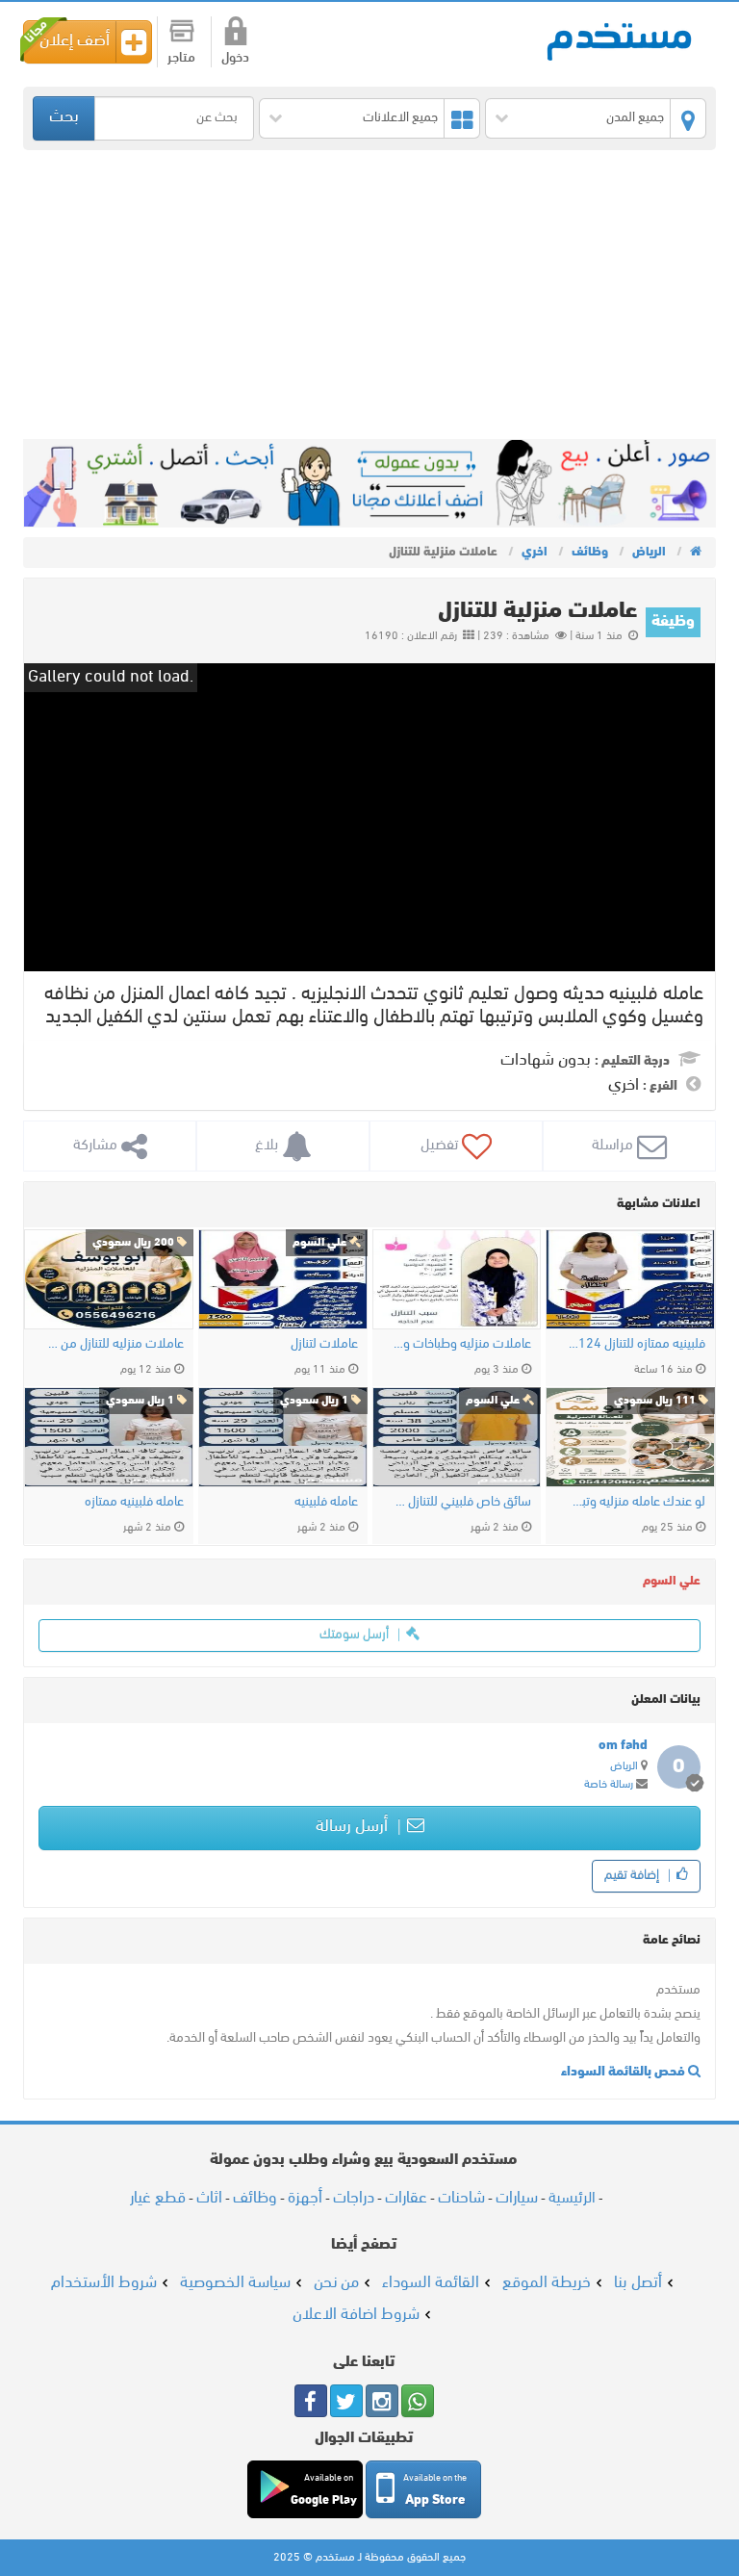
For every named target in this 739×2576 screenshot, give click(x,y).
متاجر (181, 58)
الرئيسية (572, 2199)
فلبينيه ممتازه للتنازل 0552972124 (635, 1344)
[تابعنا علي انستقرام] (382, 2401)
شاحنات (461, 2198)
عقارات (406, 2198)
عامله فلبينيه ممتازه (134, 1502)
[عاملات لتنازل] (283, 1279)
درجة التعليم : (632, 1061)
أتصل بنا (638, 2283)
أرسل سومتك (356, 1635)
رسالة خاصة (609, 1785)
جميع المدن (635, 118)
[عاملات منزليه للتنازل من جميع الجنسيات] (109, 1279)
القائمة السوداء (431, 2283)
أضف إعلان (75, 41)
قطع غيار (158, 2198)
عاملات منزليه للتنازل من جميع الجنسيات (114, 1344)
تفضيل (441, 1146)
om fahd (623, 1746)
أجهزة (305, 2198)
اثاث (209, 2198)
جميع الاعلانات (400, 118)
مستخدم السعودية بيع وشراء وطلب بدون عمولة (620, 40)
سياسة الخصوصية (235, 2283)
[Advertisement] (369, 295)
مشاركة (97, 1146)
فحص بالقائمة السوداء (624, 2072)
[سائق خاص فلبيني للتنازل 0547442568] (457, 1437)
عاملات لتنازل (324, 1344)
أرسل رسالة (354, 1827)
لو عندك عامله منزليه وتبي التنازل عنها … (635, 1502)
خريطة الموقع (547, 2283)
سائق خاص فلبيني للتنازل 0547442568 (462, 1502)
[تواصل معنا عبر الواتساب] (418, 2401)
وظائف (255, 2198)
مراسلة (614, 1146)
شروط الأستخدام (104, 2283)
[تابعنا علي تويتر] (346, 2401)
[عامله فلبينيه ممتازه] (109, 1437)
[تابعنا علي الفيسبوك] (311, 2401)
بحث (64, 117)
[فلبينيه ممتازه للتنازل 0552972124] (630, 1279)
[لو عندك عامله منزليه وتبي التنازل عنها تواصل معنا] (630, 1437)
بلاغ (268, 1146)
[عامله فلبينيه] (283, 1437)
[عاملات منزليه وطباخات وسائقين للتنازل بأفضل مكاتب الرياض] (457, 1279)
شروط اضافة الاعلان (356, 2315)
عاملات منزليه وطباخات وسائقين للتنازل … (462, 1344)
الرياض (624, 1766)
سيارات (517, 2198)
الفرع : (660, 1086)
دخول (235, 58)
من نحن (336, 2283)
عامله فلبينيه (326, 1502)
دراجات (354, 2198)
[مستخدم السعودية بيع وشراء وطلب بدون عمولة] (694, 552)
